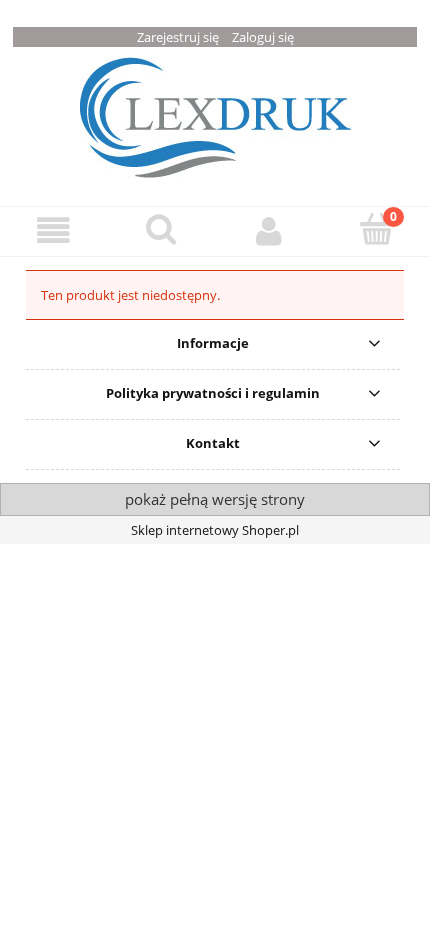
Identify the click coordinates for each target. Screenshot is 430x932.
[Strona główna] (215, 115)
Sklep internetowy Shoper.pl (215, 530)
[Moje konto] (269, 230)
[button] (54, 230)
